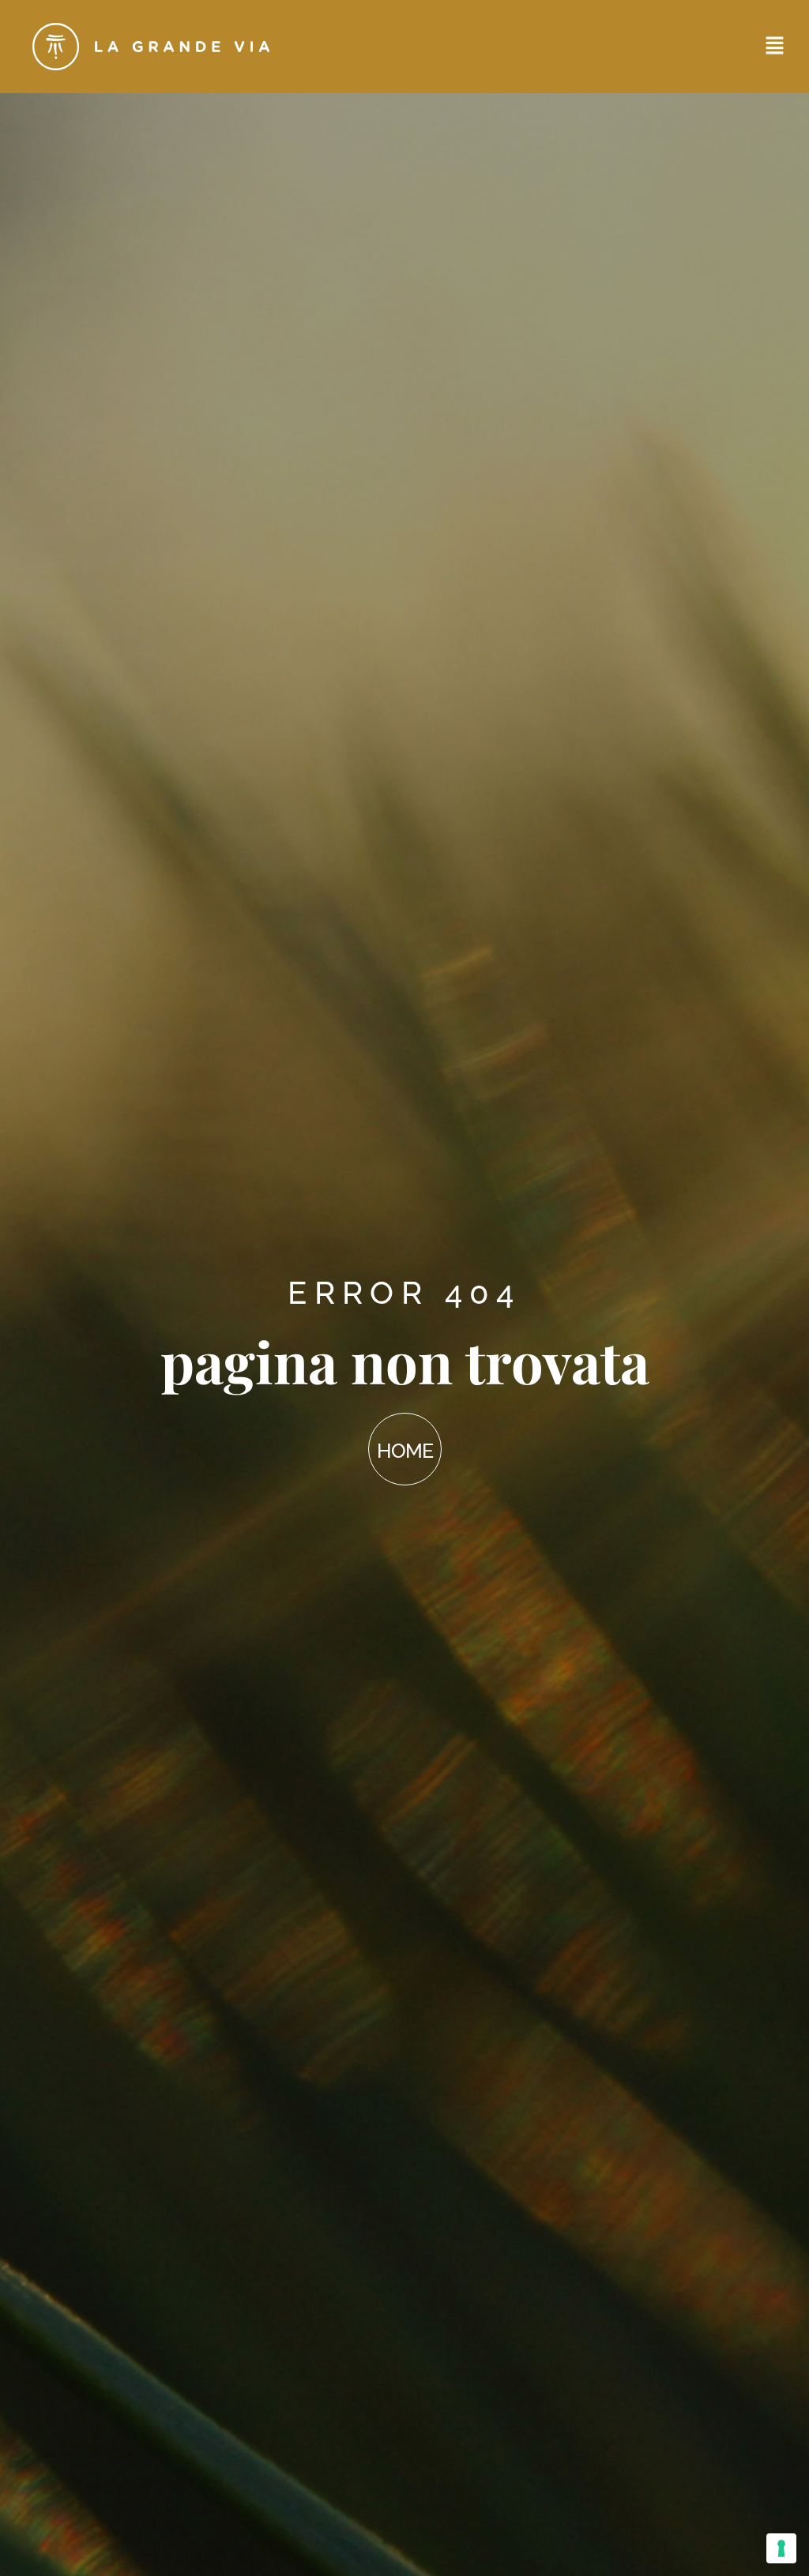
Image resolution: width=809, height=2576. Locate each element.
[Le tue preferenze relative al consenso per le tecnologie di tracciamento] (781, 2548)
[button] (775, 47)
